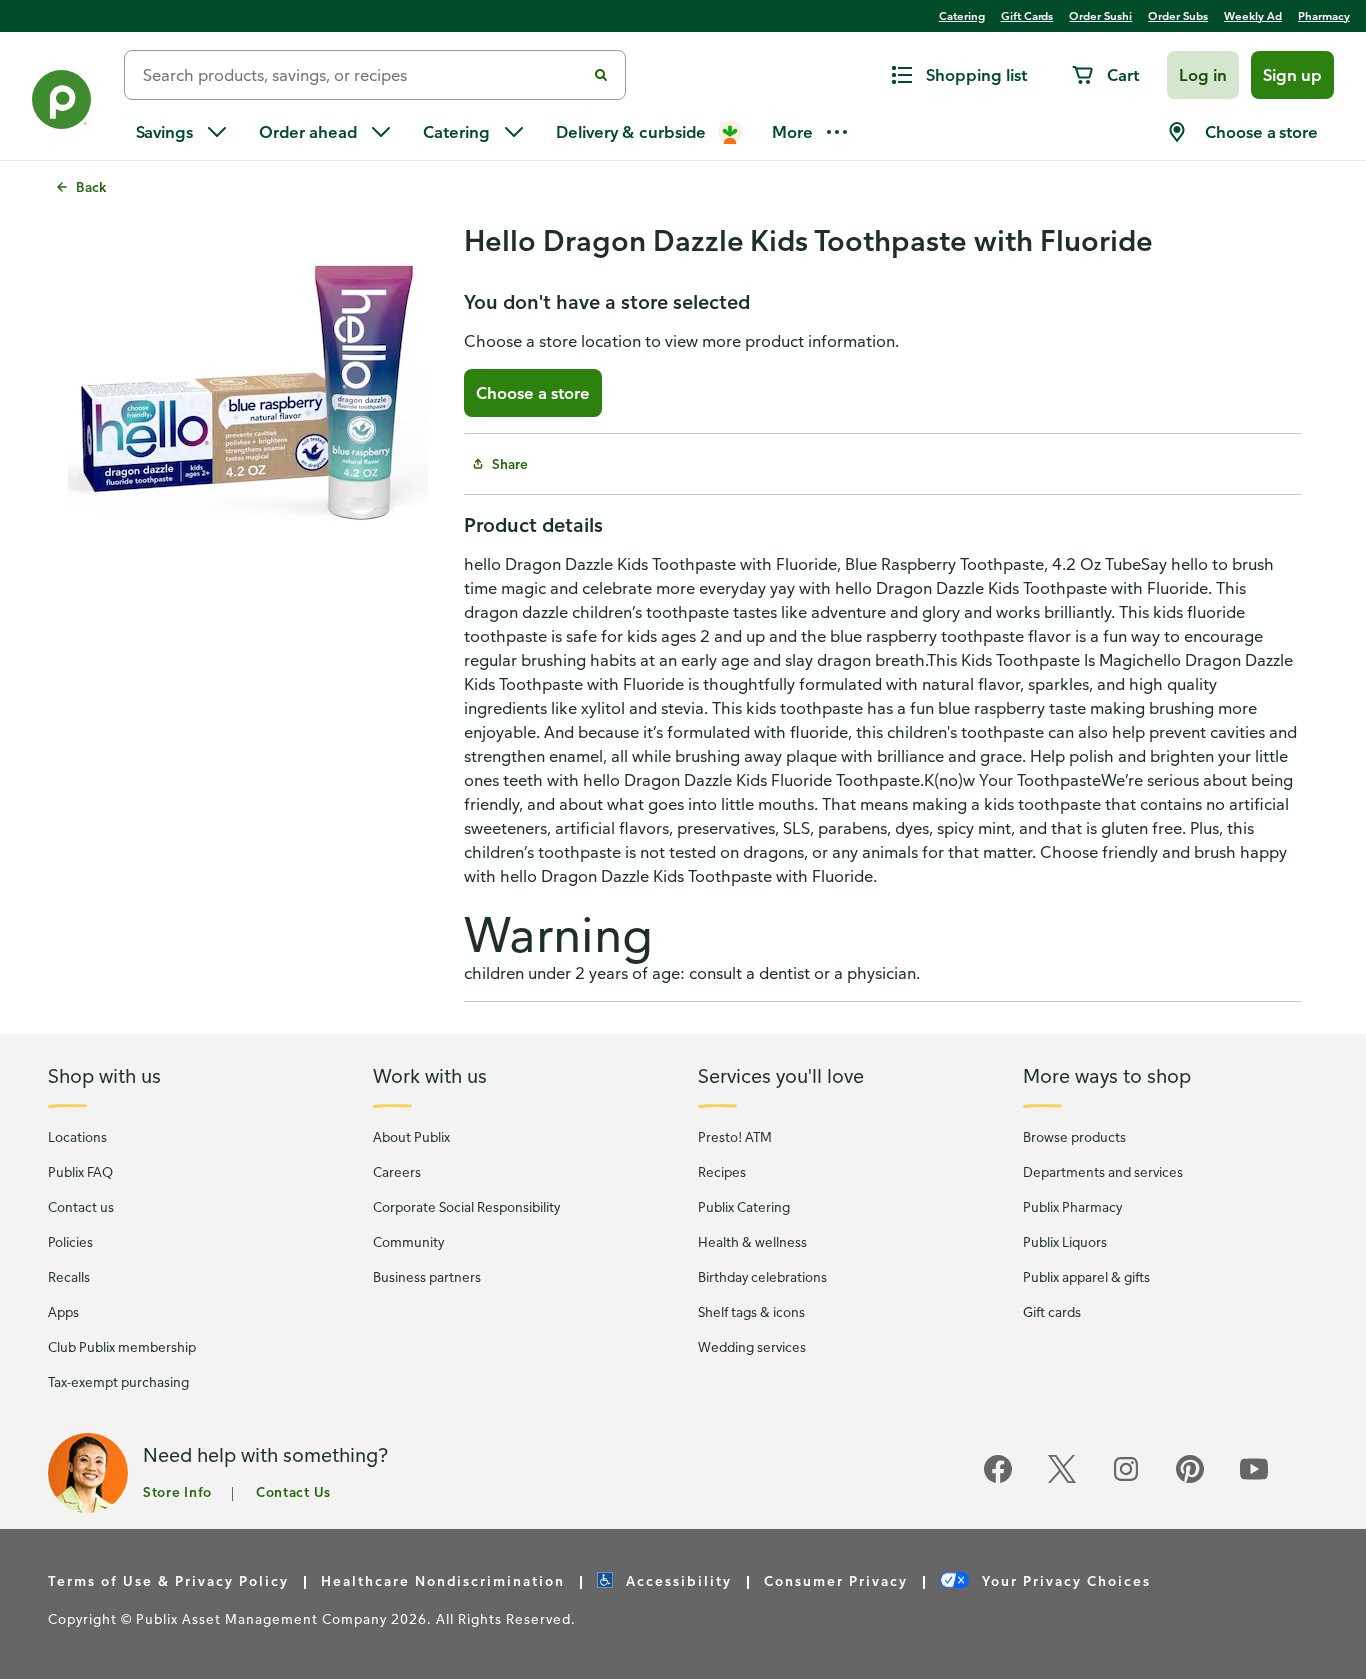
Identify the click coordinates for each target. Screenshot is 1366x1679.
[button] (1203, 75)
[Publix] (62, 103)
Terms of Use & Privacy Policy (168, 1580)
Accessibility (676, 1580)
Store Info (177, 1491)
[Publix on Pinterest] (1190, 1479)
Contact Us (293, 1491)
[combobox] (363, 75)
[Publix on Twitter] (1062, 1479)
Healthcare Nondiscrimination (443, 1580)
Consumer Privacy (836, 1580)
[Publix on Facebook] (998, 1479)
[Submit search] (601, 75)
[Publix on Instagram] (1126, 1479)
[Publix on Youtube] (1254, 1479)
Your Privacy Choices (1064, 1580)
